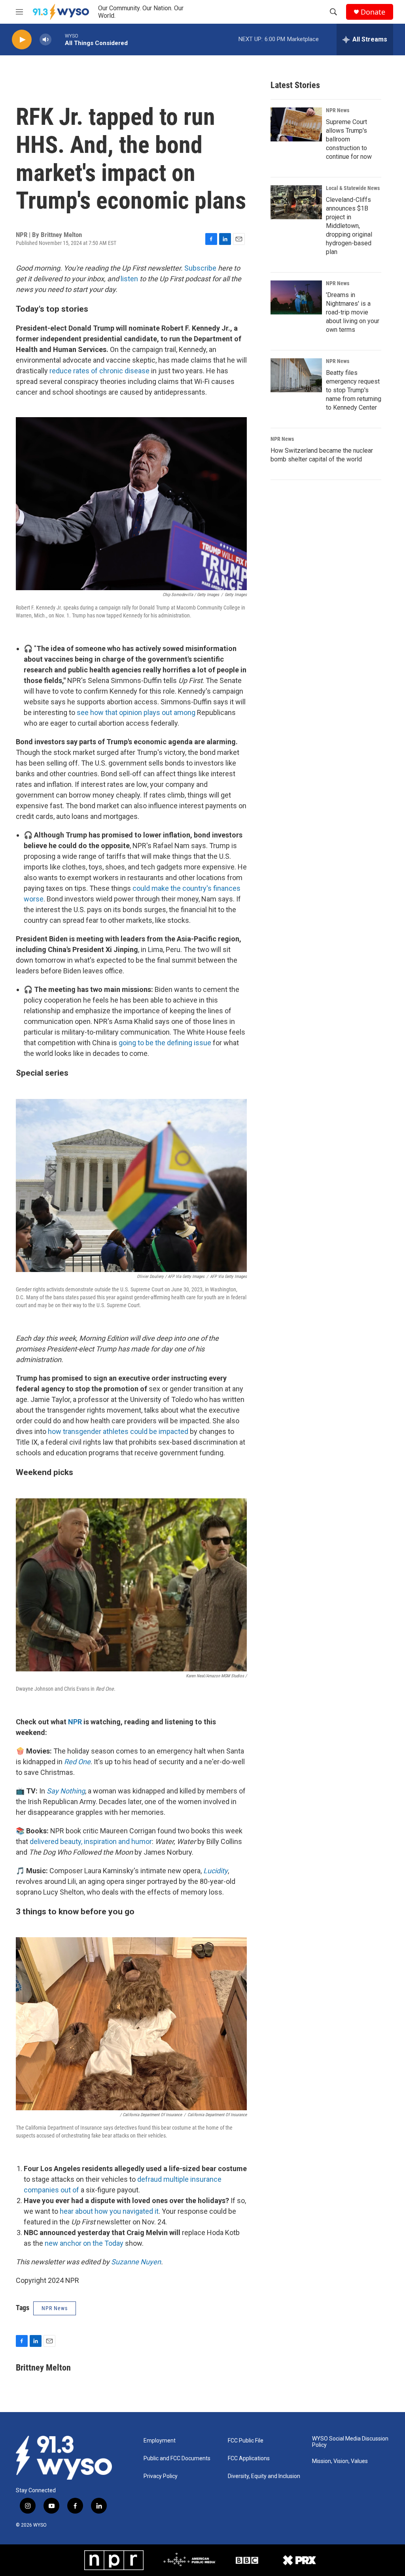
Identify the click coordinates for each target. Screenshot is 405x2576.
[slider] (58, 39)
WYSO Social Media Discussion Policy (350, 2442)
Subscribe (200, 268)
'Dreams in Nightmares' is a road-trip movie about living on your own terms (353, 312)
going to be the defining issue (165, 1043)
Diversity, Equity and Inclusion (264, 2476)
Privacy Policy (161, 2476)
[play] (22, 40)
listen (129, 279)
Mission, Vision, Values (340, 2461)
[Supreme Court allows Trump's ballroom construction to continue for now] (296, 124)
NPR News (338, 110)
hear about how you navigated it (109, 2211)
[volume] (45, 40)
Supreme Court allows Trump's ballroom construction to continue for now (349, 139)
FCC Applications (249, 2458)
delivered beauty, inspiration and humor (91, 1841)
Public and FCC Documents (177, 2458)
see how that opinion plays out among (136, 712)
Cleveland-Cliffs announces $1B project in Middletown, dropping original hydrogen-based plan (349, 226)
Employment (160, 2441)
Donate (373, 12)
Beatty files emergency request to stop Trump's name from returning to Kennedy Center (354, 390)
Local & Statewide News (353, 188)
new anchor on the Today (84, 2243)
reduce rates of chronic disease (99, 371)
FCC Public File (246, 2441)
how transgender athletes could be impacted (118, 1431)
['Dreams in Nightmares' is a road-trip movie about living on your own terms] (296, 297)
